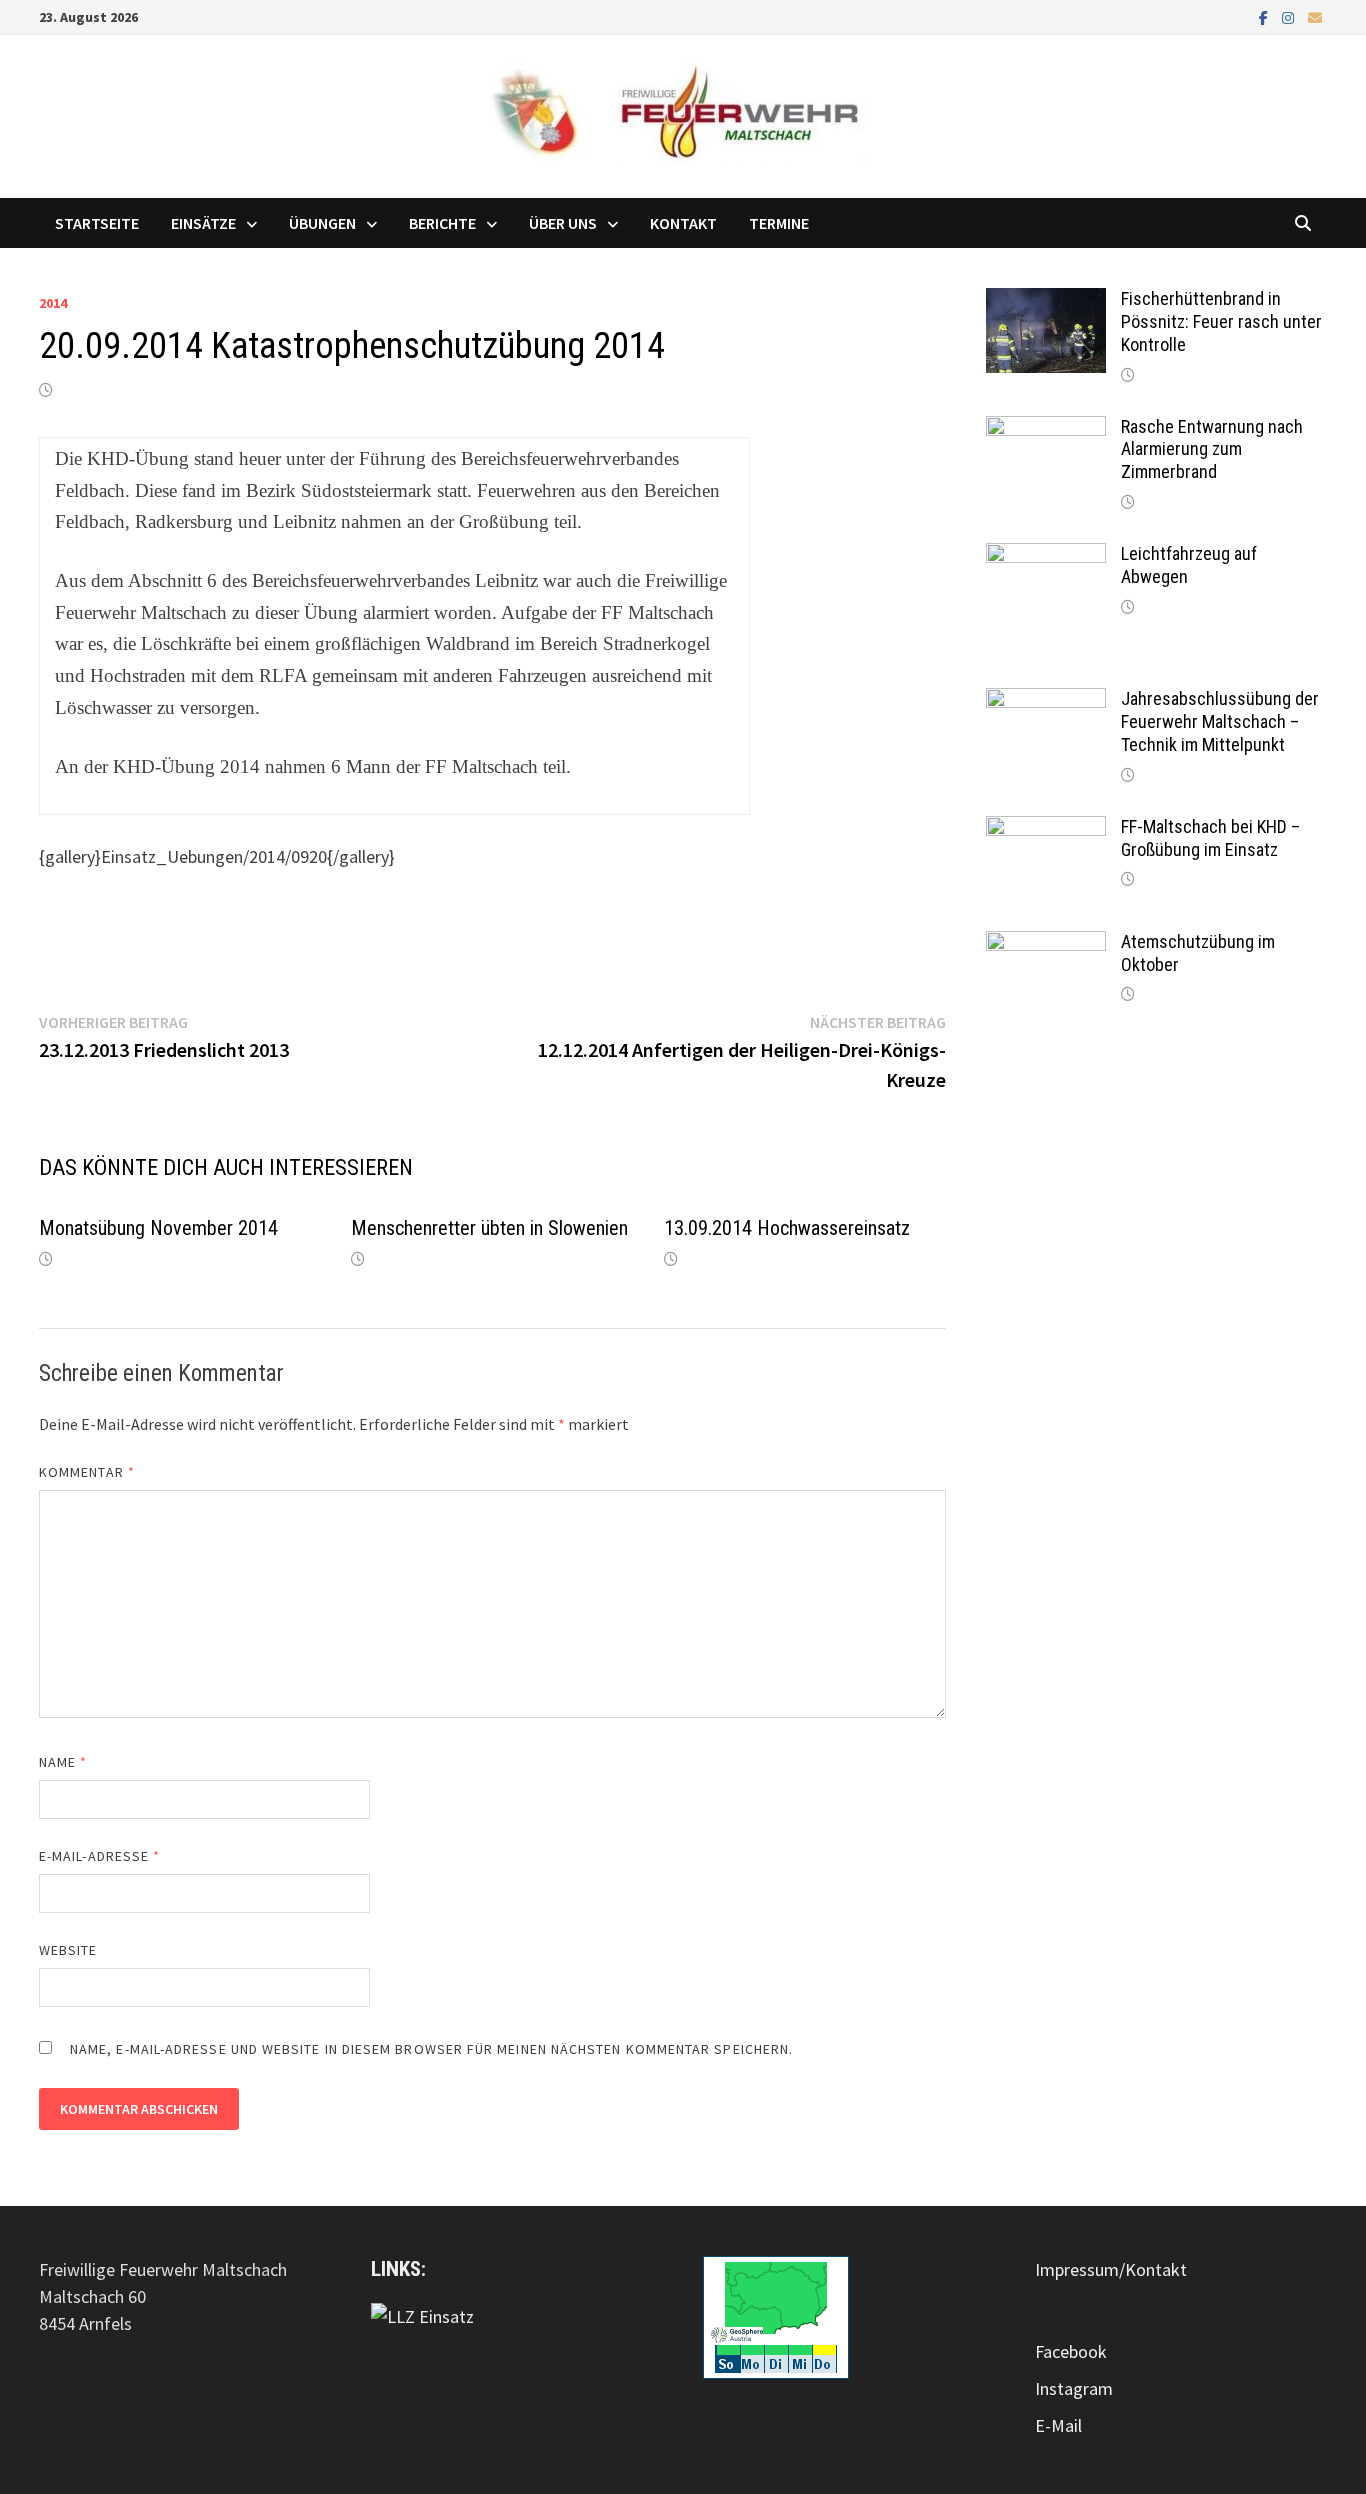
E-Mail (1058, 2425)
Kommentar (87, 1472)
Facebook (1071, 2351)
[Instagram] (1290, 16)
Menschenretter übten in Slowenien (489, 1228)
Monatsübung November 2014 (158, 1228)
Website (68, 1950)
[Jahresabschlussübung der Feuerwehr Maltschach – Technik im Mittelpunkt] (1046, 701)
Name (63, 1762)
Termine (779, 223)
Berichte (442, 223)
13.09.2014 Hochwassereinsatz (787, 1228)
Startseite (97, 223)
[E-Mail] (1315, 16)
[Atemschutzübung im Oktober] (1046, 944)
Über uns (563, 223)
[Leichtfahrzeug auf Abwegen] (1046, 556)
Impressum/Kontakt (1111, 2269)
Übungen (322, 223)
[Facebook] (1265, 16)
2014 (53, 303)
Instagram (1074, 2388)
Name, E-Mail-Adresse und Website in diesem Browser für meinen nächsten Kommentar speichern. (431, 2049)
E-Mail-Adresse (99, 1856)
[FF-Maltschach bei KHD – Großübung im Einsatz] (1046, 829)
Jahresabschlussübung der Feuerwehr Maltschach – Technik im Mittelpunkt (1220, 721)
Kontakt (683, 223)
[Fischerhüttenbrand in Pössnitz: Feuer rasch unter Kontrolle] (1046, 301)
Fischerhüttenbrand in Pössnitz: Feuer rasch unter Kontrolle (1221, 321)
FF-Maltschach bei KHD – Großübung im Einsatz (1210, 838)
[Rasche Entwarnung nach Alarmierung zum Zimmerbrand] (1046, 429)
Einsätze (203, 223)
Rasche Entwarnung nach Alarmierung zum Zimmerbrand (1212, 449)
